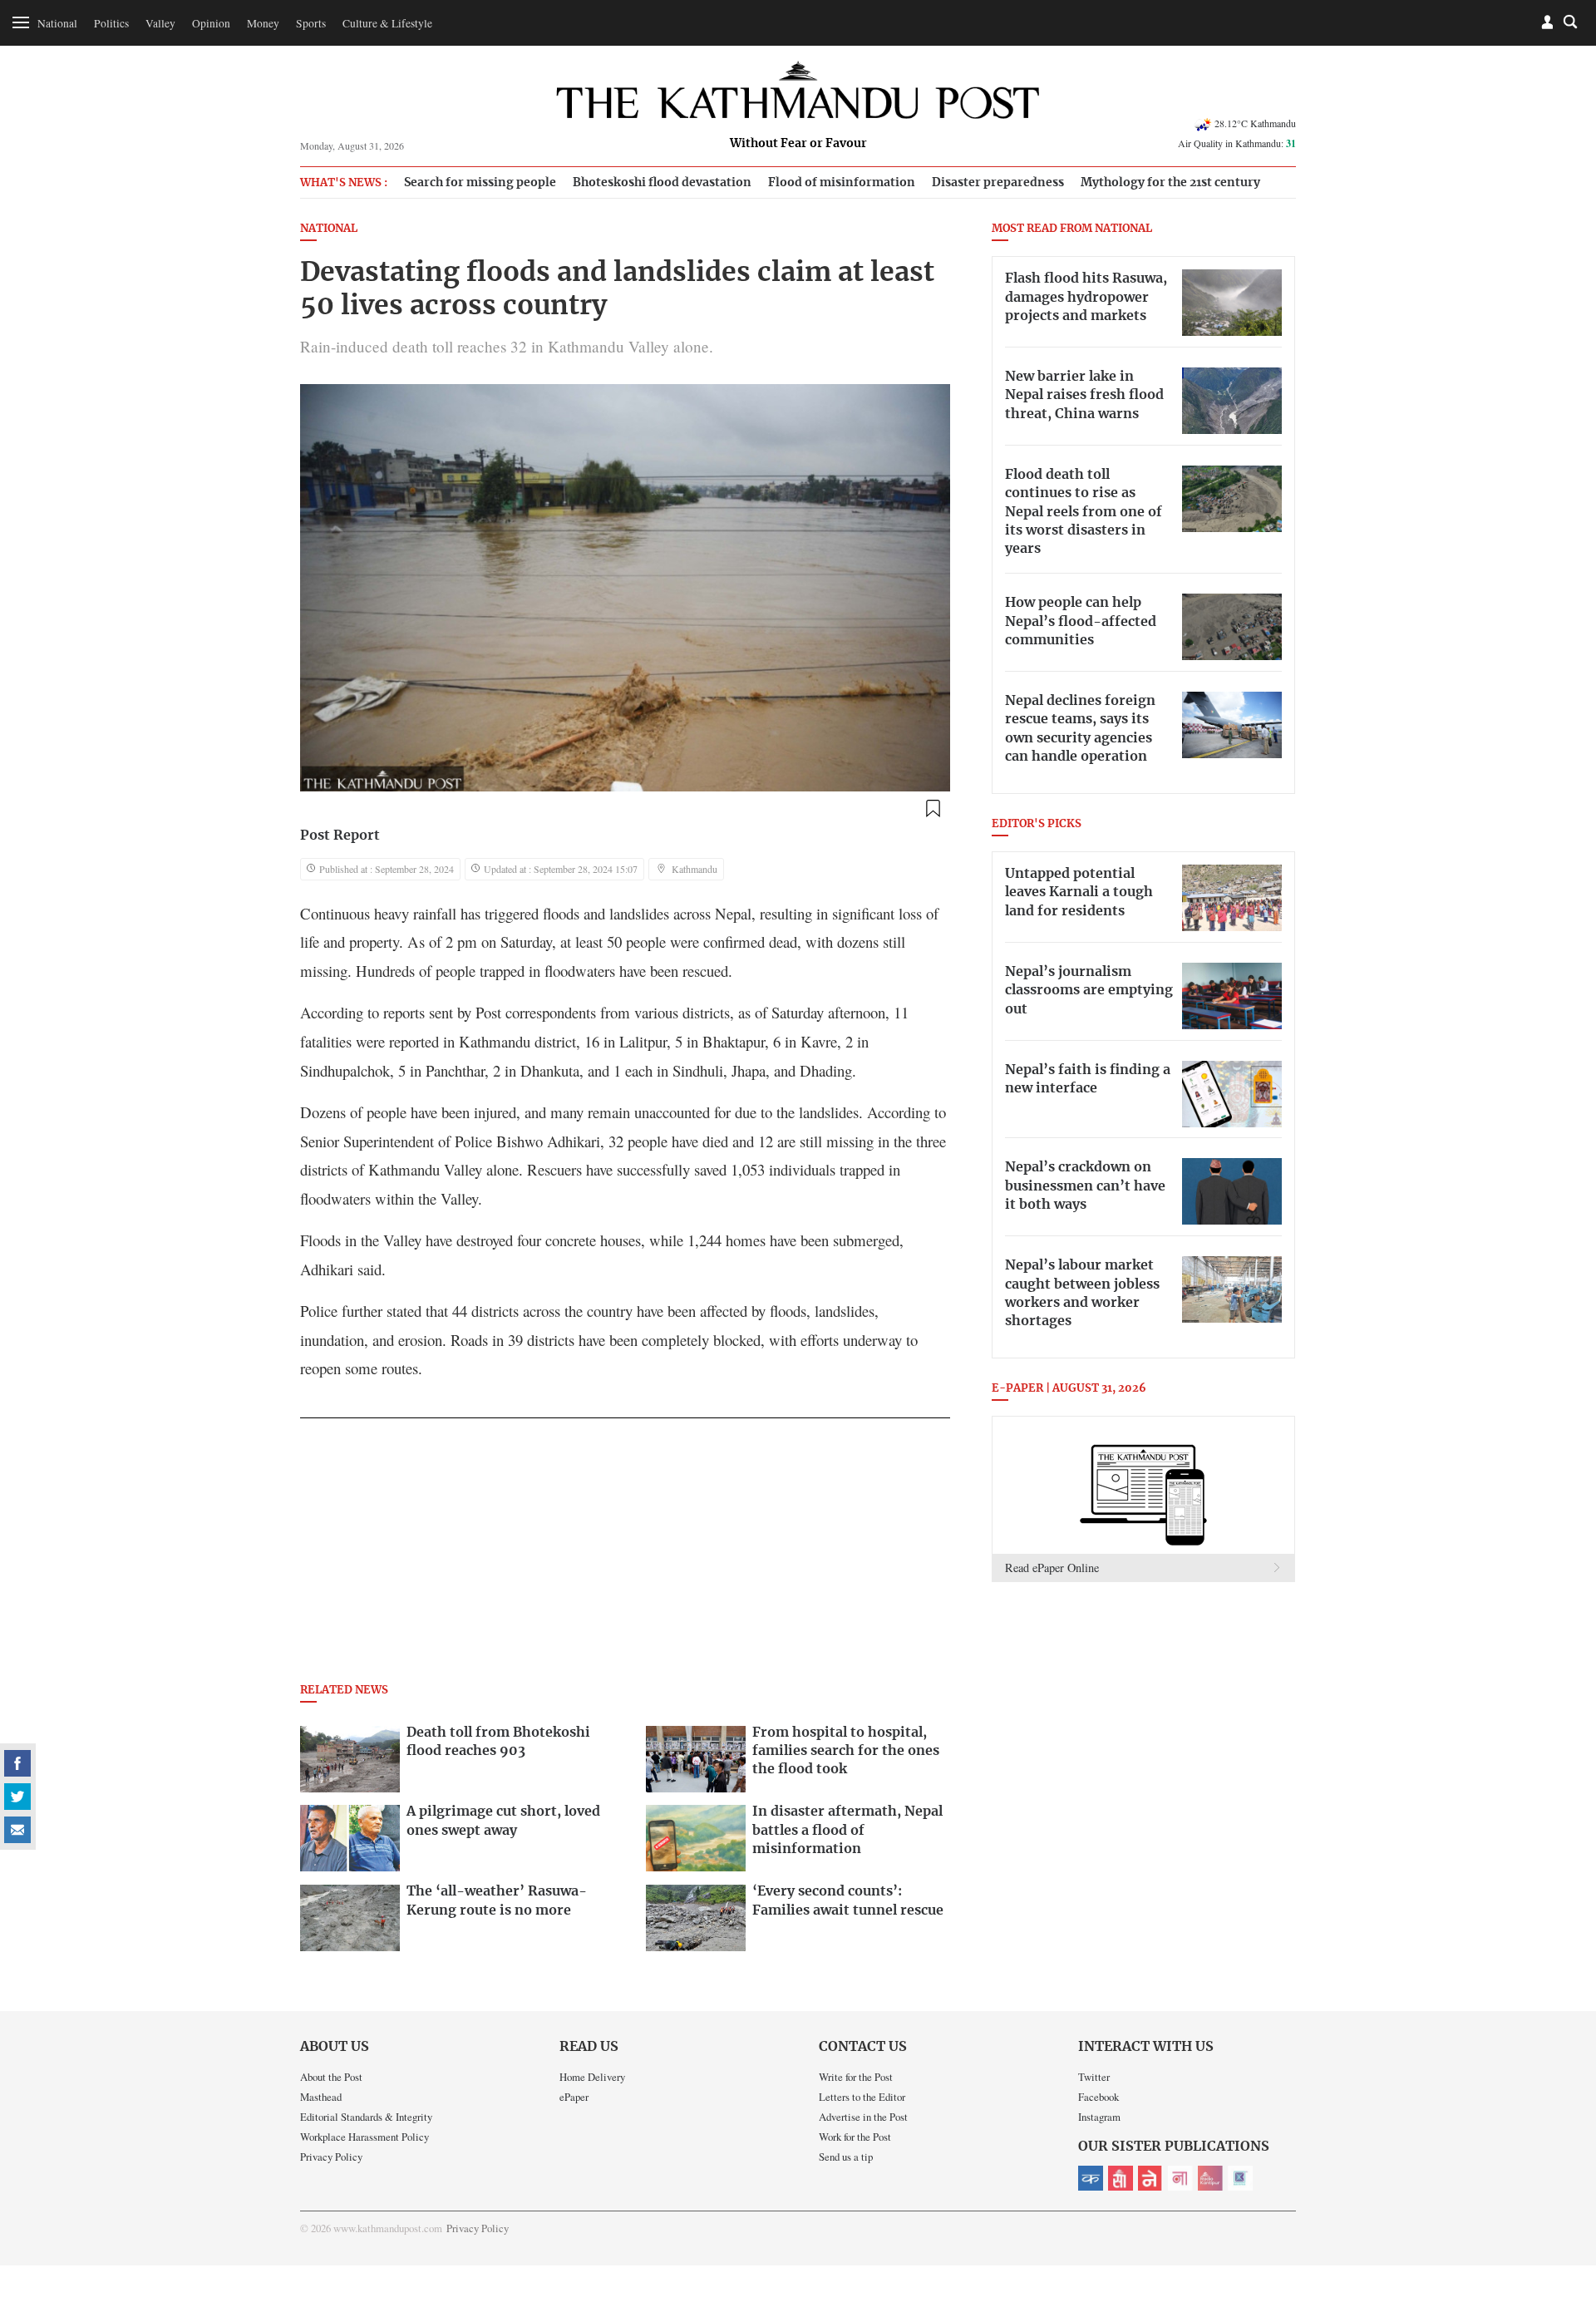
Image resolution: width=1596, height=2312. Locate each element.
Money (263, 23)
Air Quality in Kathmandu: (1237, 143)
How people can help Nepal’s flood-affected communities (1081, 621)
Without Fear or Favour (798, 144)
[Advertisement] (625, 1555)
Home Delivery (592, 2077)
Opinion (211, 23)
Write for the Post (856, 2077)
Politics (111, 23)
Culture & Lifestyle (387, 23)
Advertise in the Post (863, 2117)
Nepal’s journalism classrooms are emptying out (1089, 991)
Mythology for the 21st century (1170, 182)
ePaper (574, 2097)
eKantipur (1091, 2178)
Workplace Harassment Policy (365, 2137)
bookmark (933, 809)
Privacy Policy (331, 2157)
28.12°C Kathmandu (1255, 123)
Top (1564, 2184)
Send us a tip (846, 2157)
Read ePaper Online (1052, 1568)
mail (17, 1830)
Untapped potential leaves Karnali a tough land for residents (1079, 892)
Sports (311, 23)
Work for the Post (855, 2137)
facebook (17, 1763)
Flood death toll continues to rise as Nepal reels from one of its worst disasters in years (1084, 512)
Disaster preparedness (998, 182)
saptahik (1121, 2178)
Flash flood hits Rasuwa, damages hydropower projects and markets (1086, 297)
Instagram (1099, 2117)
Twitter (1094, 2077)
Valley (160, 23)
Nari (1180, 2178)
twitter (17, 1797)
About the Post (331, 2077)
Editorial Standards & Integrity (366, 2117)
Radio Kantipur (1210, 2178)
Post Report (340, 836)
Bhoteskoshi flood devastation (662, 182)
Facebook (1098, 2097)
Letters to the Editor (862, 2097)
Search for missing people (480, 182)
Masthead (321, 2097)
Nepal (1150, 2178)
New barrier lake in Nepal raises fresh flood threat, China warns (1084, 395)
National (57, 23)
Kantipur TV (1240, 2178)
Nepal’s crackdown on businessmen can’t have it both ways (1085, 1186)
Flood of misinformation (842, 182)
